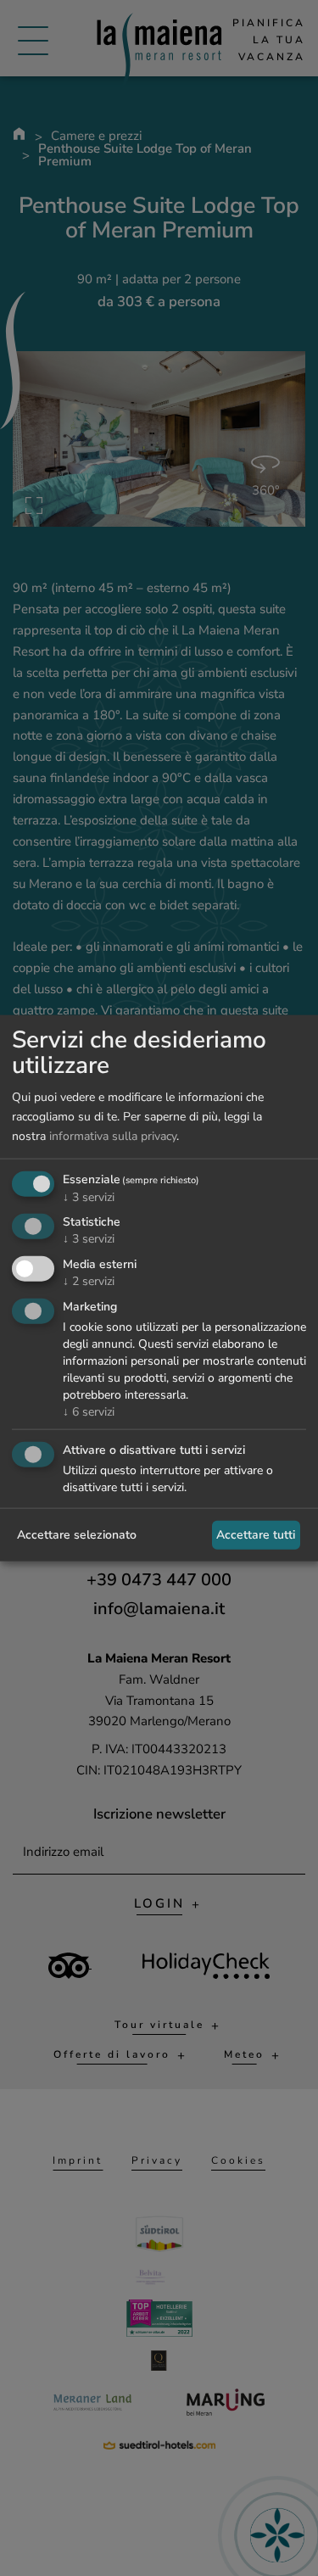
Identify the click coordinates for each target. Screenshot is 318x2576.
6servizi (89, 1412)
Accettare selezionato (77, 1535)
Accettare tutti (256, 1535)
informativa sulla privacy (113, 1136)
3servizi (89, 1196)
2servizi (89, 1281)
